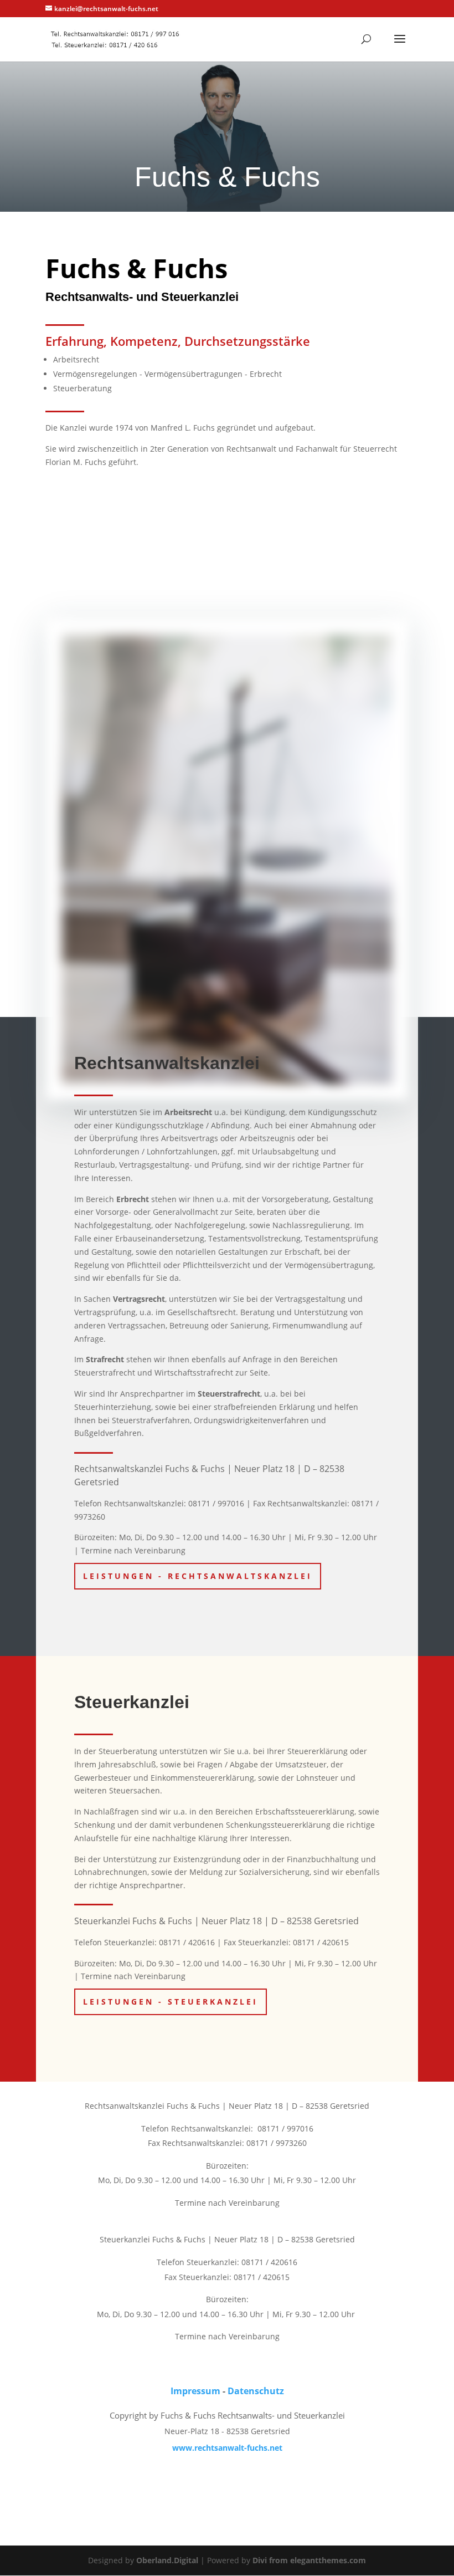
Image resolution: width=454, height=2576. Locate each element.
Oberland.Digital (167, 2560)
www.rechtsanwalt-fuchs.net (227, 2448)
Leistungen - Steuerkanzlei (171, 2002)
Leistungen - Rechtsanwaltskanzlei (198, 1576)
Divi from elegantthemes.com (309, 2560)
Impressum (195, 2391)
